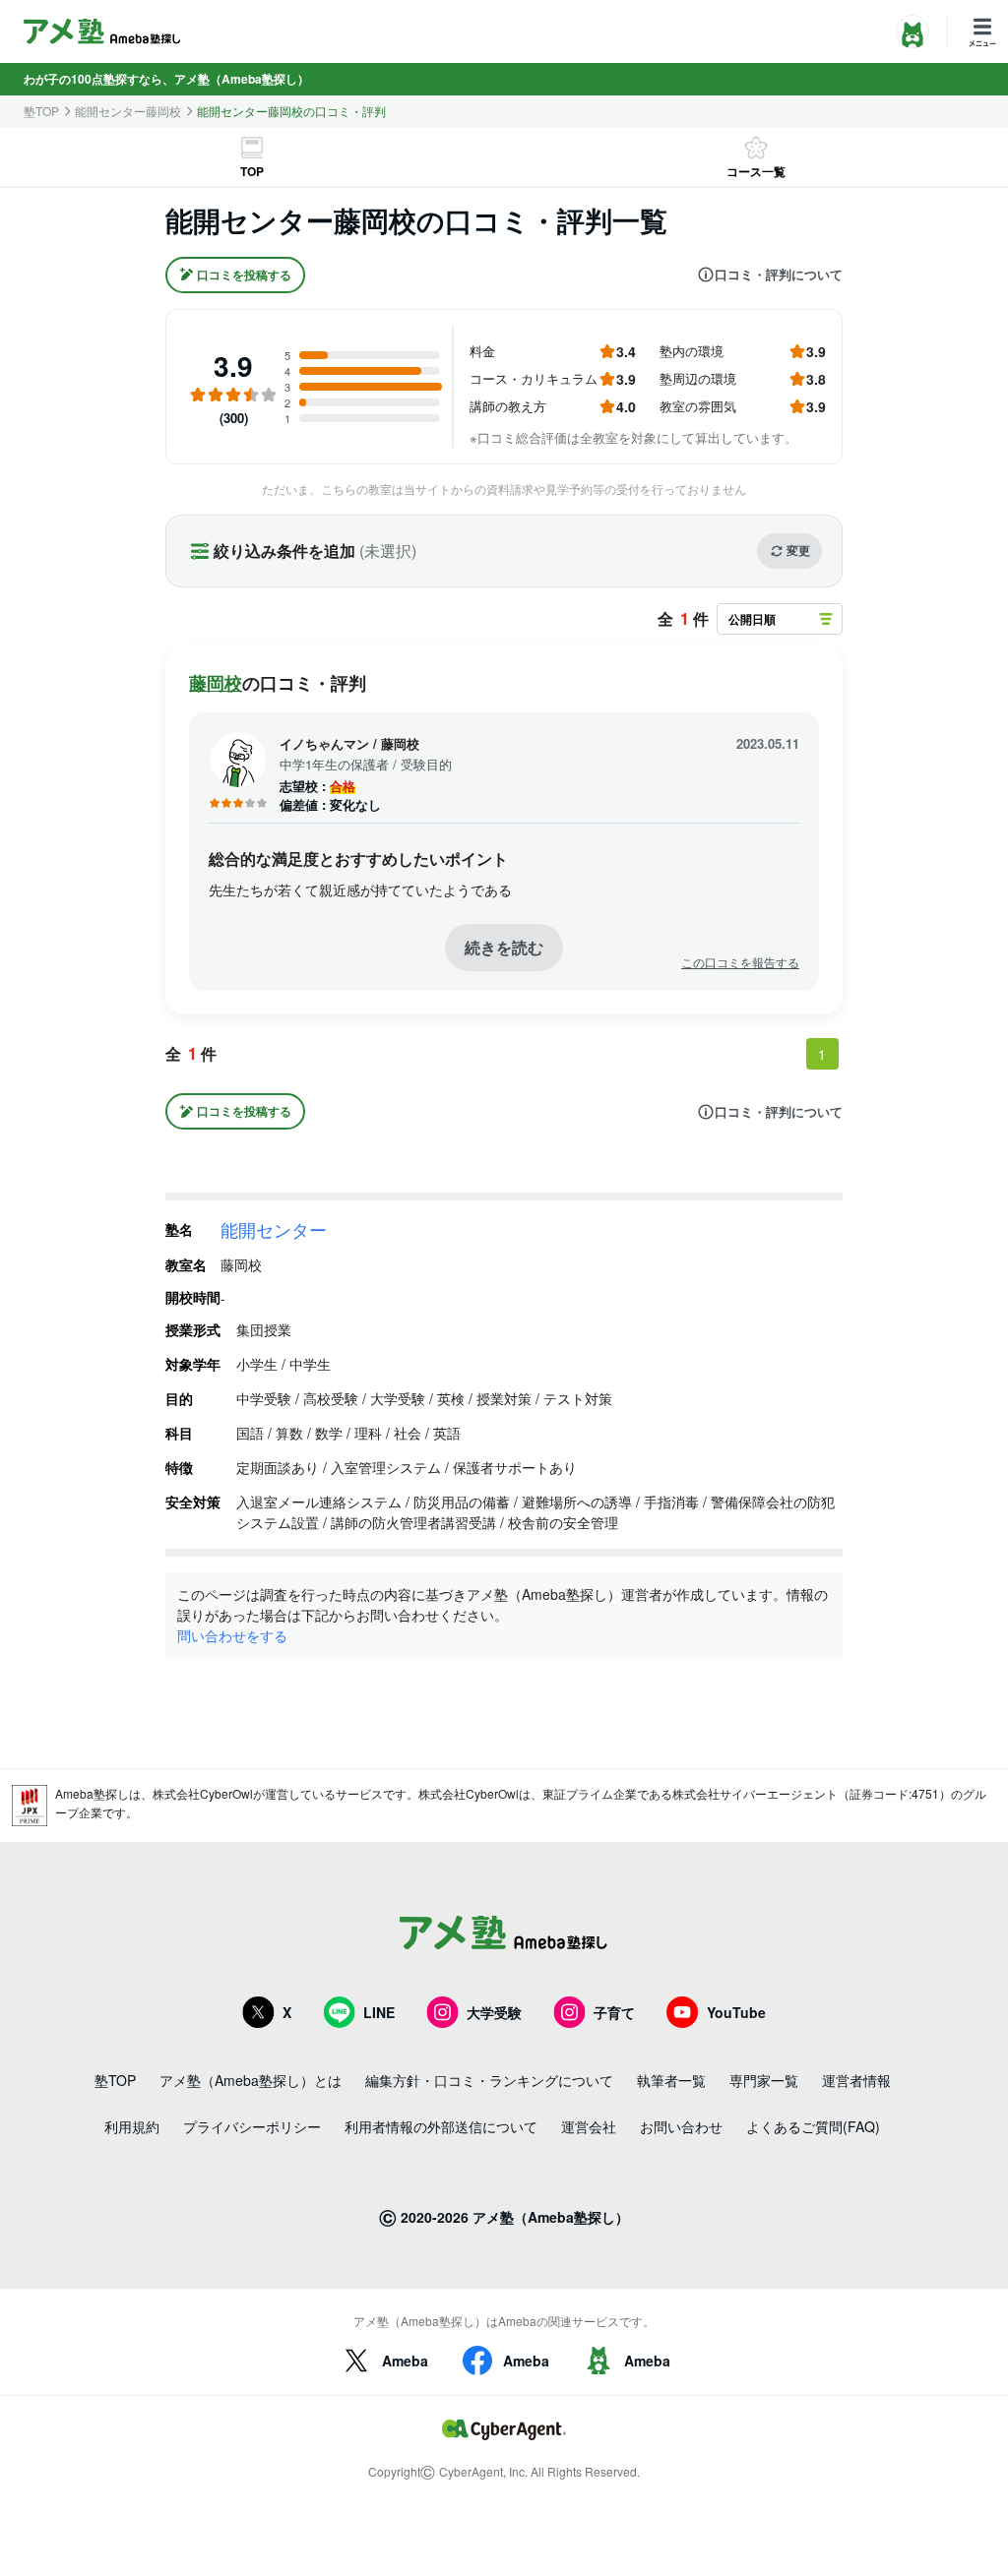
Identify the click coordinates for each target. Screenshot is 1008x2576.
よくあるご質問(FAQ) (813, 2126)
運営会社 (589, 2126)
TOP (252, 171)
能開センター (274, 1229)
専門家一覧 (764, 2080)
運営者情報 (856, 2080)
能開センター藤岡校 (128, 111)
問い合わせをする (232, 1635)
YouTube (736, 2012)
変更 (798, 550)
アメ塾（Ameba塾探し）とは (251, 2080)
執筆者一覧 (671, 2080)
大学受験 (494, 2012)
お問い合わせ (681, 2126)
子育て (614, 2012)
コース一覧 (756, 171)
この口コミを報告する (740, 962)
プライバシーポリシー (252, 2126)
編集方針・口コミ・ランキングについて (489, 2080)
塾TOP (41, 111)
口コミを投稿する (244, 275)
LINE (379, 2012)
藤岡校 (216, 683)
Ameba (405, 2361)
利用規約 (132, 2126)
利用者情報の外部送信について (441, 2126)
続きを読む (504, 947)
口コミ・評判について (779, 275)
